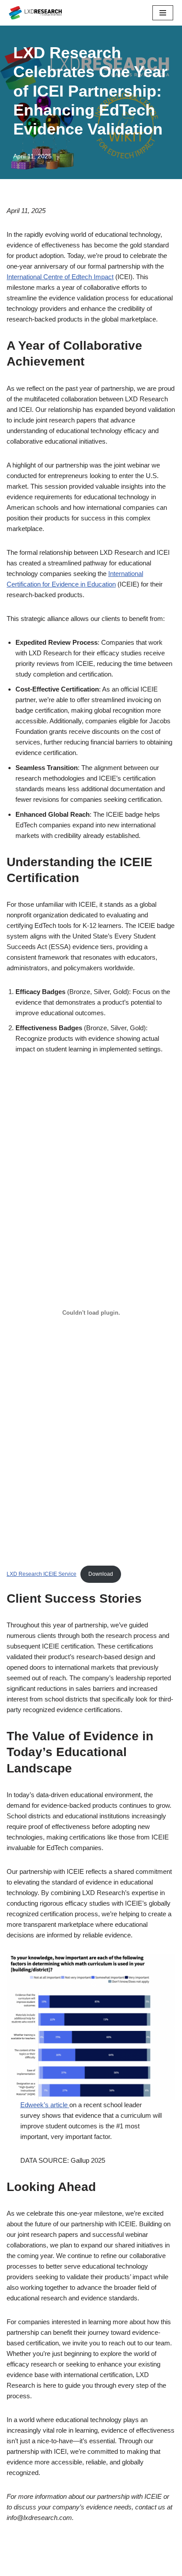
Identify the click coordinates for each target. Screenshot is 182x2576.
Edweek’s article (45, 2105)
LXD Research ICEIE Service (42, 1574)
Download (101, 1574)
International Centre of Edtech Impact (60, 277)
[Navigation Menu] (163, 13)
